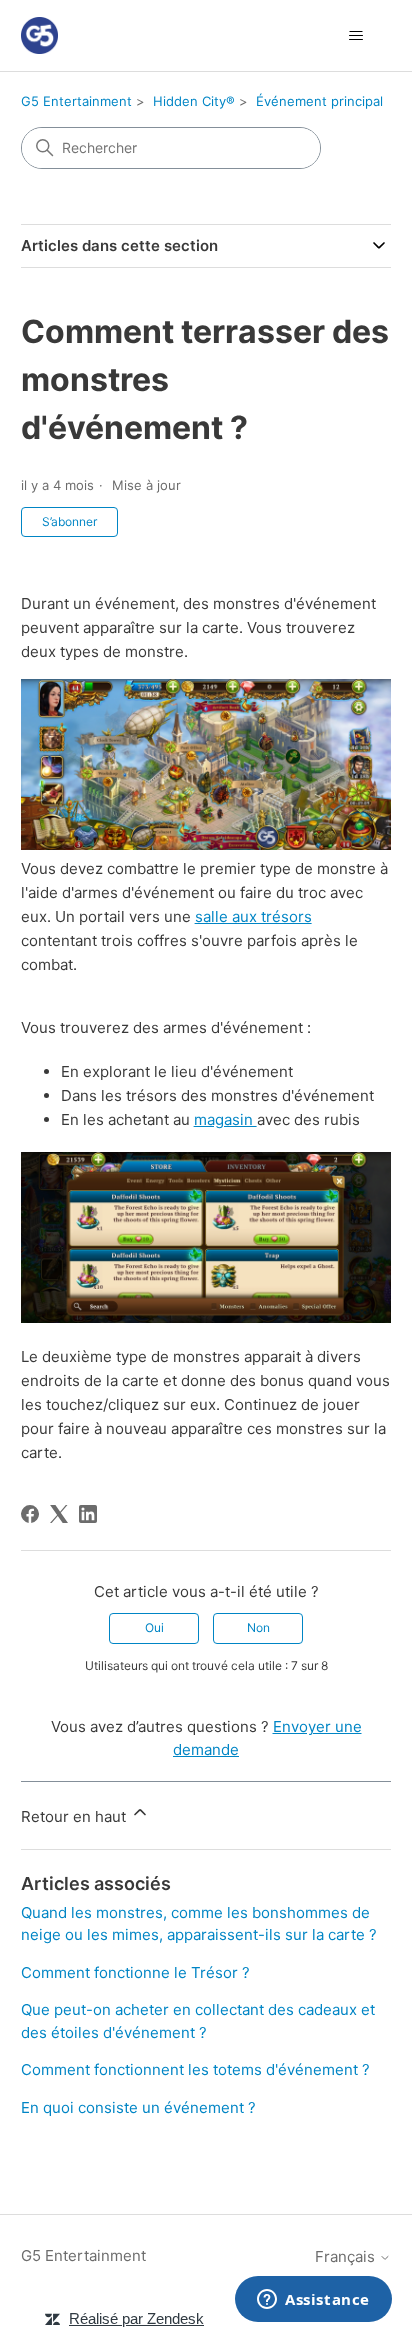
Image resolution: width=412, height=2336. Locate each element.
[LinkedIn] (88, 1514)
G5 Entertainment (76, 101)
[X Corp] (59, 1514)
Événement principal (319, 101)
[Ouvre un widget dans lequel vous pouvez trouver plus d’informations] (313, 2301)
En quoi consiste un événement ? (138, 2107)
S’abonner (69, 521)
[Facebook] (30, 1514)
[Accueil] (39, 35)
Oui (154, 1627)
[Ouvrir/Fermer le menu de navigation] (355, 36)
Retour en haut (75, 1816)
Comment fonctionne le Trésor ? (135, 1972)
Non (258, 1627)
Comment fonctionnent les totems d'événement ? (195, 2069)
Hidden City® (194, 101)
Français (347, 2256)
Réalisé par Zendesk (136, 2318)
